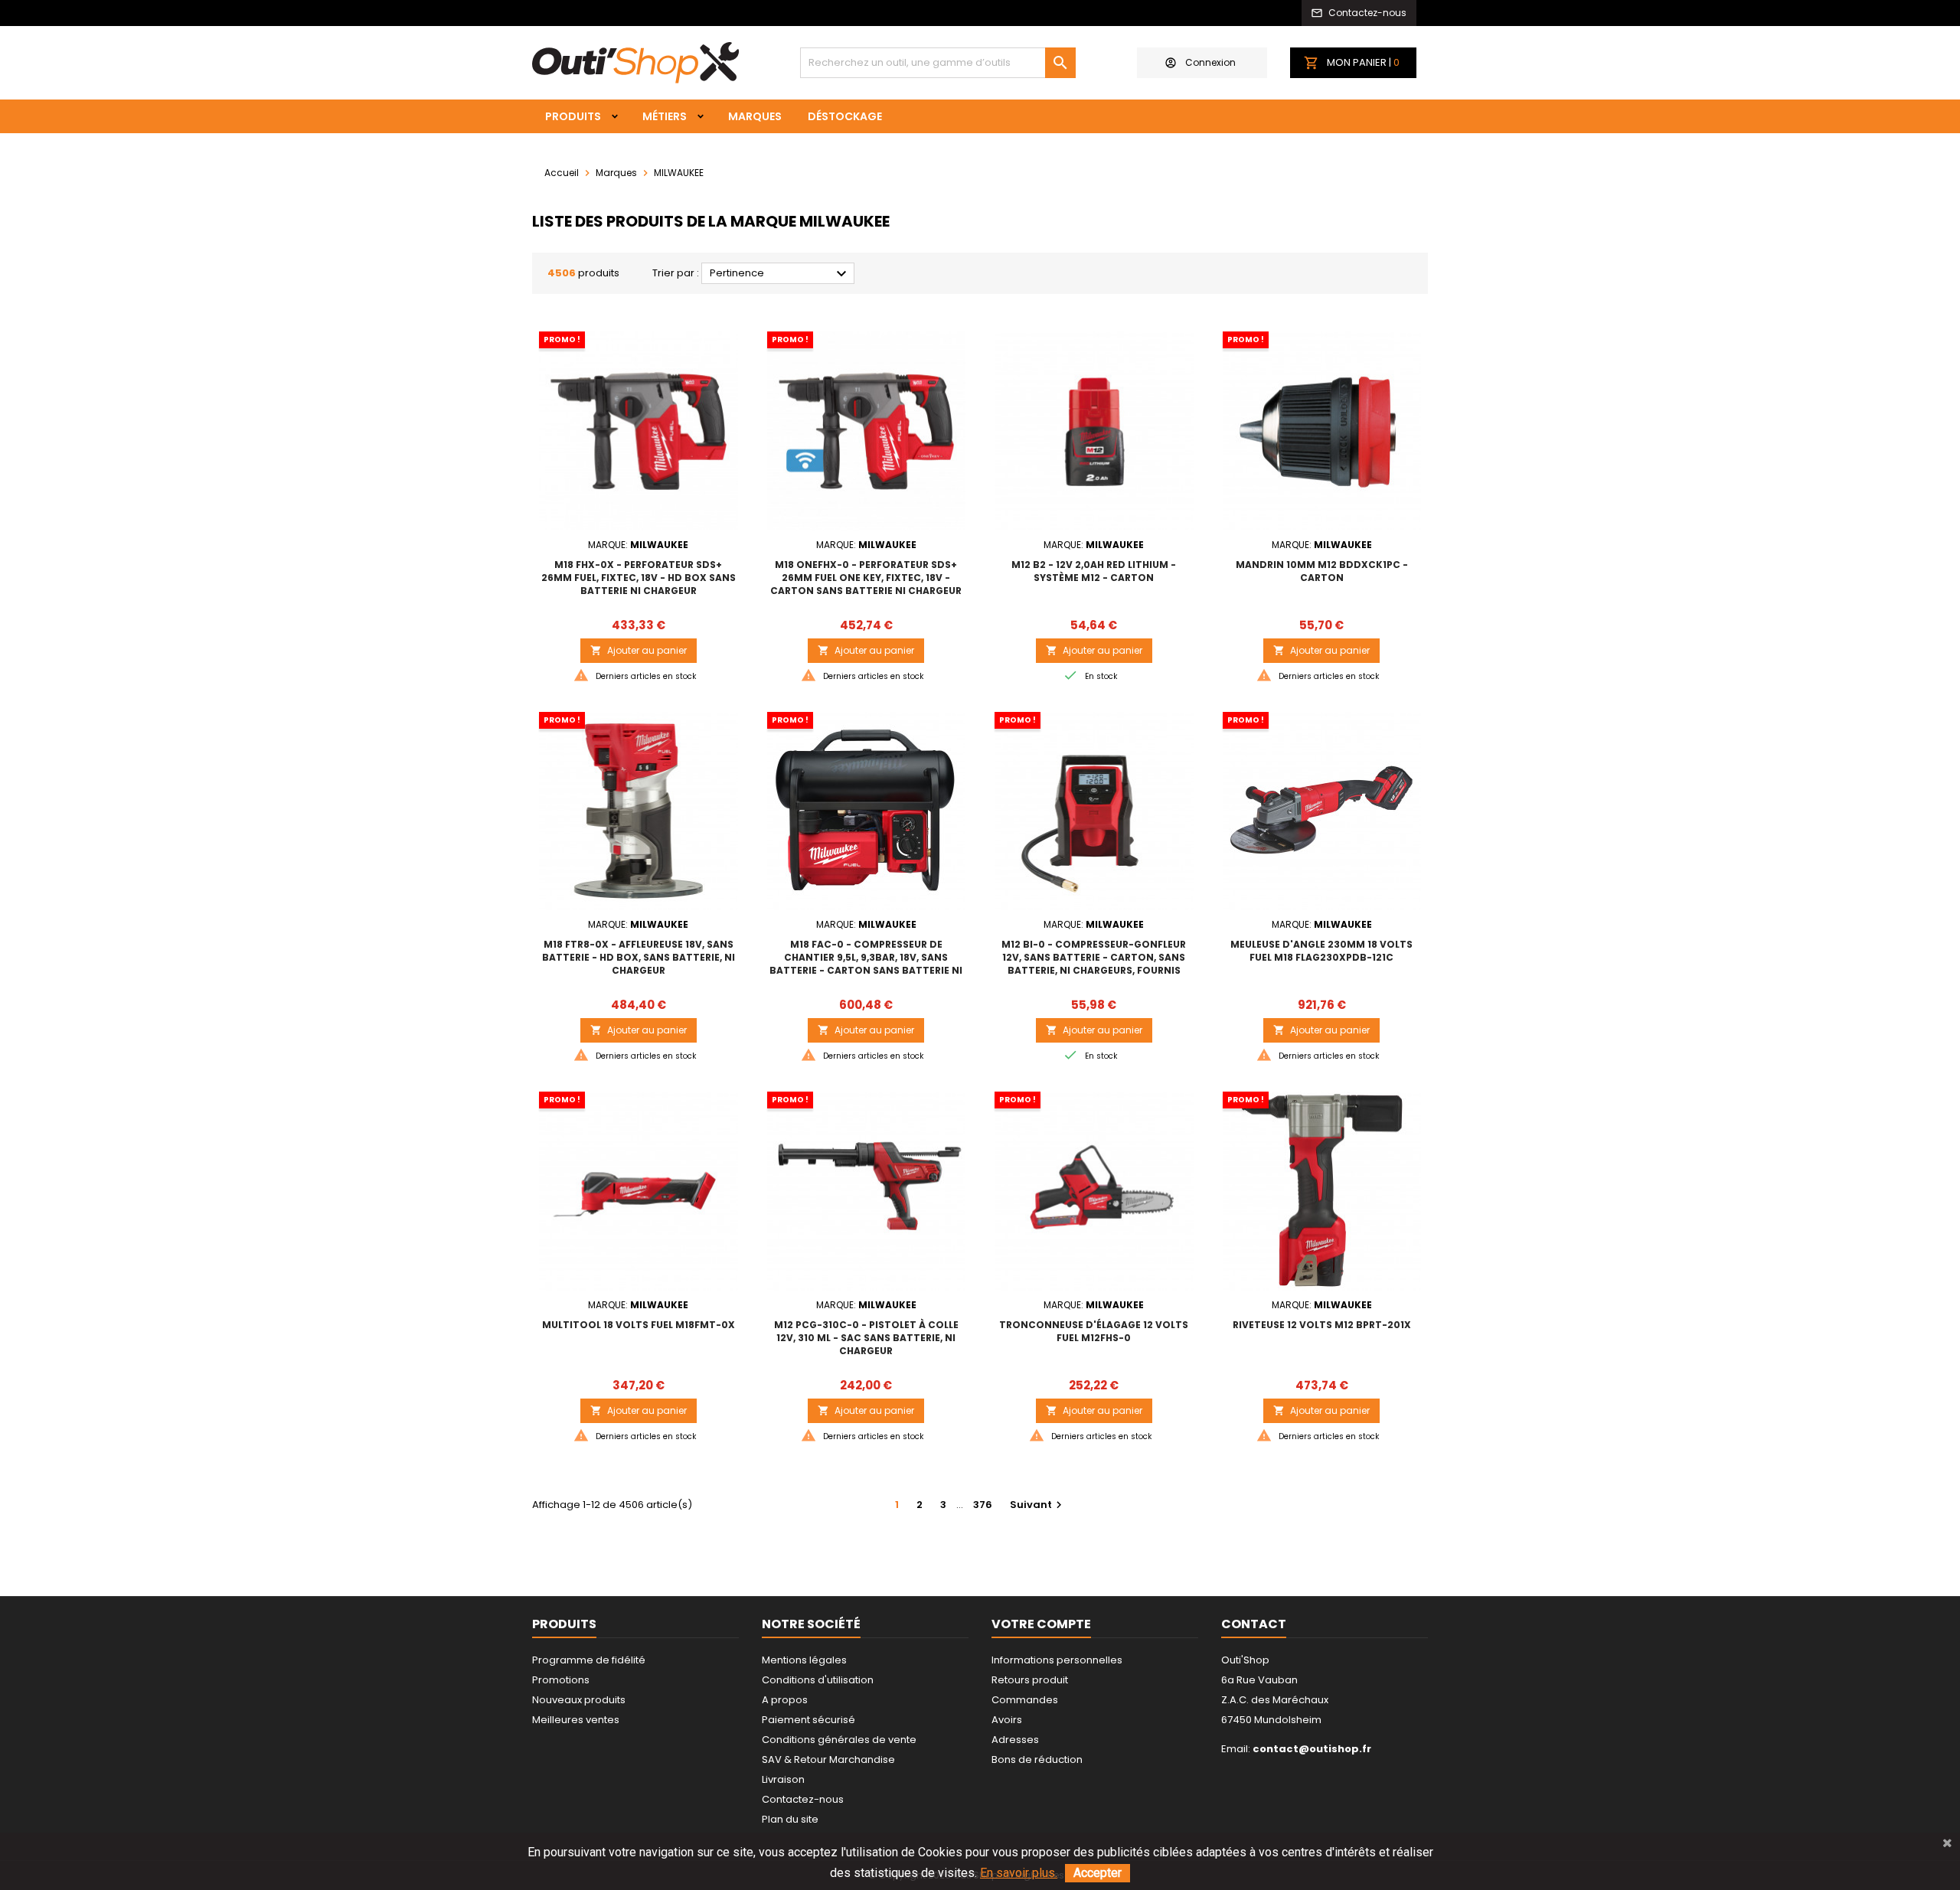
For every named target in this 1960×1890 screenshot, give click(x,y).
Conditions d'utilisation (818, 1680)
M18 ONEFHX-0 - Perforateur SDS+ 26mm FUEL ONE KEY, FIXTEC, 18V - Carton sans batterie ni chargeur (866, 578)
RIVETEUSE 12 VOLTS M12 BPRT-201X (1322, 1325)
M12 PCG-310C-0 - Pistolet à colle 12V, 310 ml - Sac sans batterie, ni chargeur (866, 1338)
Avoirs (1007, 1720)
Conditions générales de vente (839, 1740)
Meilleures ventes (576, 1720)
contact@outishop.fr (1312, 1749)
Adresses (1015, 1740)
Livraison (783, 1779)
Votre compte (1041, 1624)
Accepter (1098, 1873)
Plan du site (790, 1819)
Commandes (1025, 1700)
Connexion (1210, 62)
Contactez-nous (803, 1799)
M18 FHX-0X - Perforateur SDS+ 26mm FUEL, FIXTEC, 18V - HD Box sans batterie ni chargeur (639, 578)
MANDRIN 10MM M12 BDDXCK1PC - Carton (1322, 571)
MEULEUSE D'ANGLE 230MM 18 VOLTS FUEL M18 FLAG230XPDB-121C (1321, 951)
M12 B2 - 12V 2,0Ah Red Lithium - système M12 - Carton (1094, 571)
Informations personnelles (1057, 1660)
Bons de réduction (1037, 1759)
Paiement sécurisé (808, 1720)
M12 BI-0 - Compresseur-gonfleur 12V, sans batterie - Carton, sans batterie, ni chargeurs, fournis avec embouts (1094, 964)
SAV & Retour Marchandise (828, 1759)
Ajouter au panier (639, 650)
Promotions (561, 1680)
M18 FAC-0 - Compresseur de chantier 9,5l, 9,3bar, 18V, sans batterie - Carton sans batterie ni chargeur (866, 964)
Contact (1254, 1624)
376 (983, 1505)
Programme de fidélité (589, 1660)
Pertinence (780, 274)
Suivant (1038, 1505)
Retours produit (1030, 1680)
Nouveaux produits (579, 1700)
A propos (785, 1700)
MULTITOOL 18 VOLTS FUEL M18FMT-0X (639, 1325)
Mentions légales (804, 1660)
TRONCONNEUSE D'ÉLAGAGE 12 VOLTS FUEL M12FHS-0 (1094, 1331)
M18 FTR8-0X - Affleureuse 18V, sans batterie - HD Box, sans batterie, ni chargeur (639, 957)
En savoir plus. (1019, 1873)
